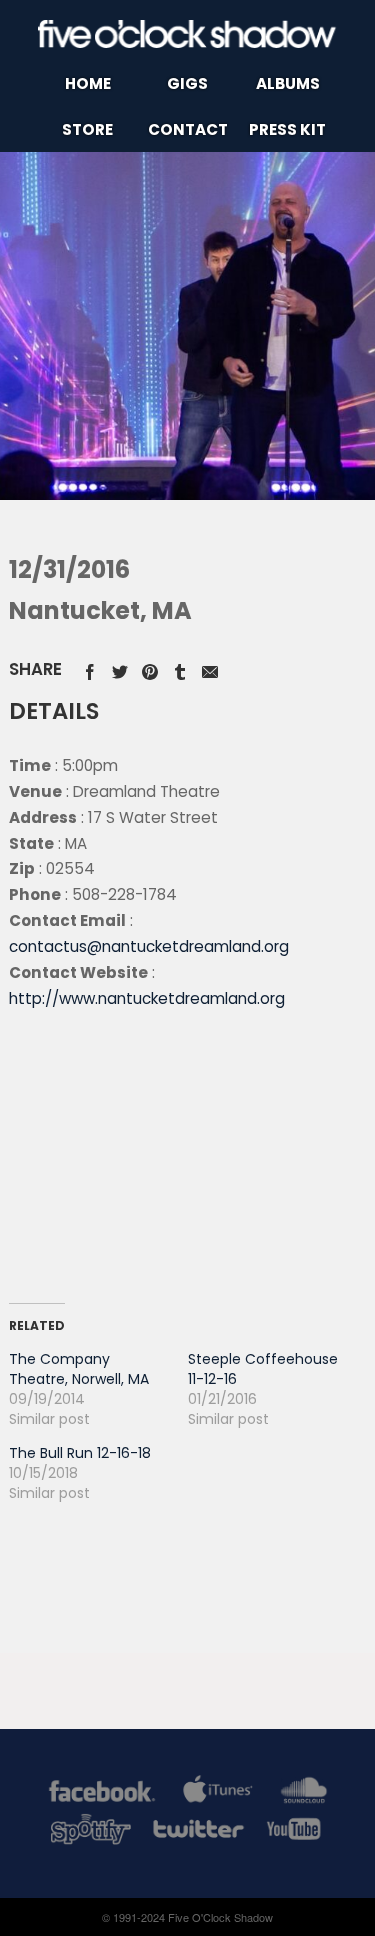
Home (88, 83)
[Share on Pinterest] (150, 668)
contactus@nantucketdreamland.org (149, 946)
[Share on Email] (210, 668)
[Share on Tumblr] (180, 668)
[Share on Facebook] (90, 668)
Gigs (187, 83)
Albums (288, 83)
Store (87, 129)
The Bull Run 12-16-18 (80, 1453)
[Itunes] (218, 1794)
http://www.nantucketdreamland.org (147, 998)
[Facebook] (102, 1794)
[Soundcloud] (303, 1794)
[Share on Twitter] (120, 668)
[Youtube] (295, 1832)
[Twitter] (197, 1832)
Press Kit (287, 129)
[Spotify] (91, 1832)
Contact (188, 129)
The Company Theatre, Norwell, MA (79, 1369)
